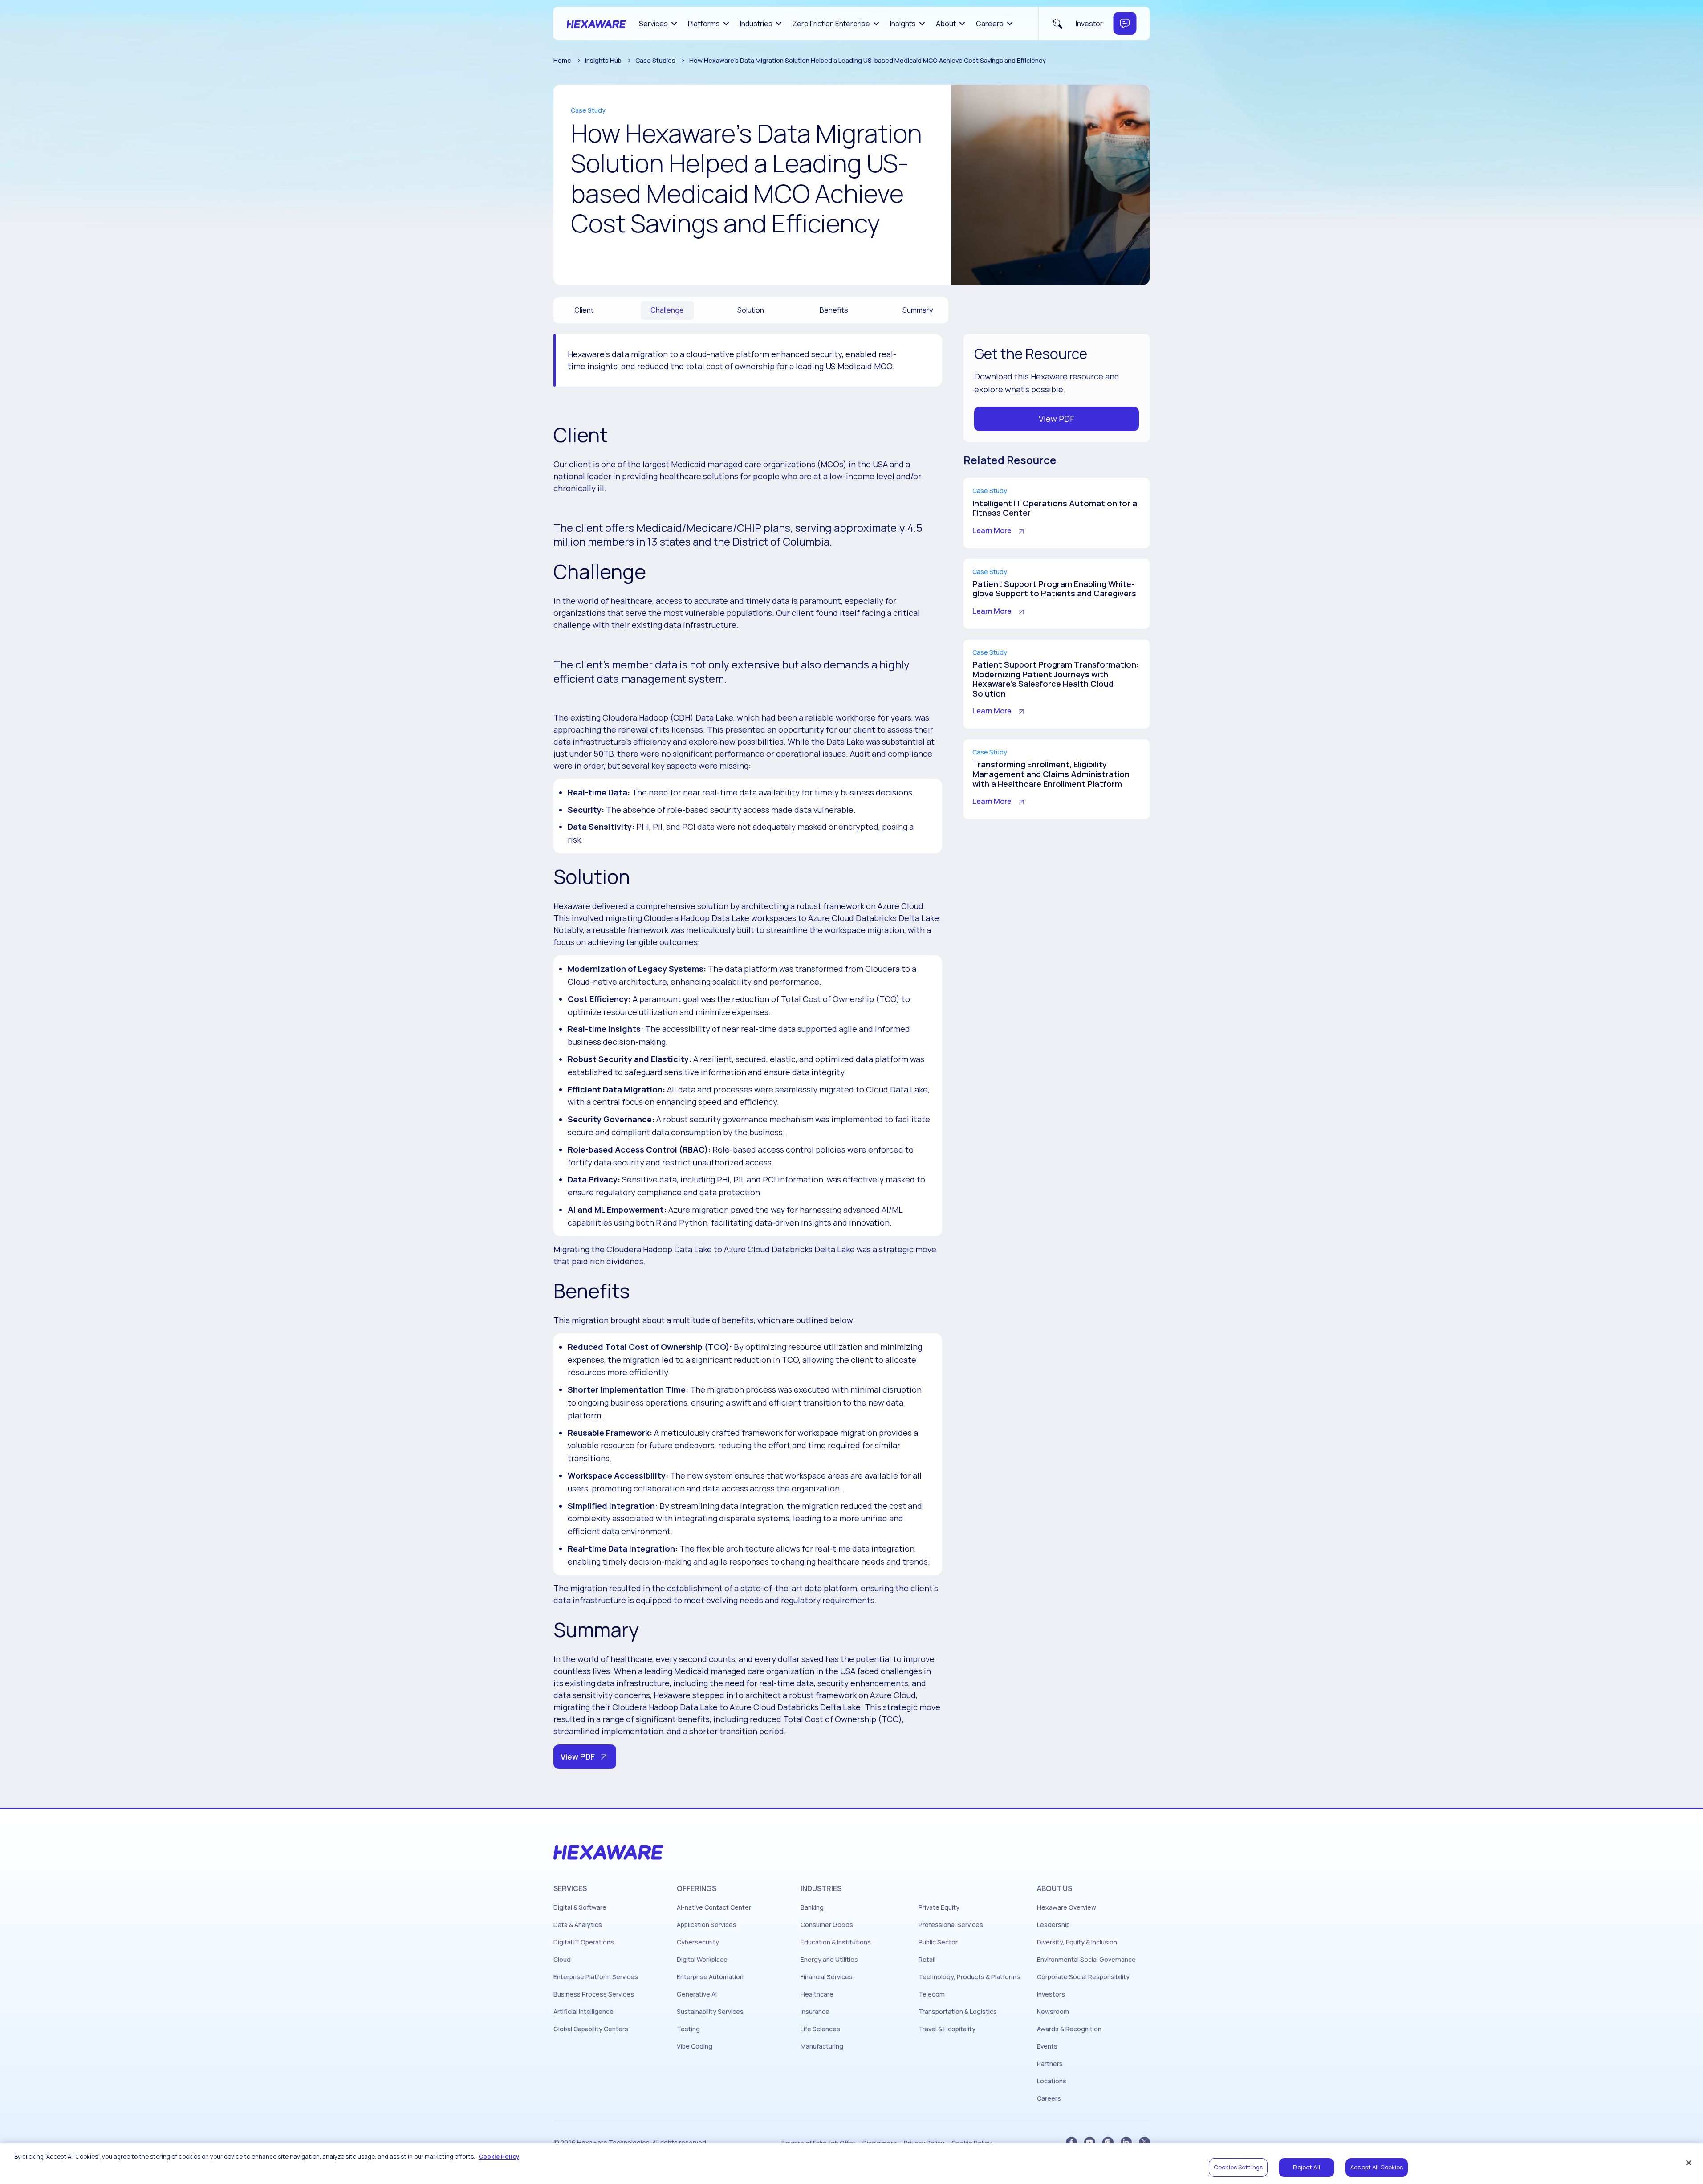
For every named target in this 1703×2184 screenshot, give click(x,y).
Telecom (932, 1994)
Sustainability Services (710, 2012)
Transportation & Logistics (958, 2012)
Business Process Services (594, 1994)
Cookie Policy (971, 2143)
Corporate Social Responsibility (1083, 1977)
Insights (903, 24)
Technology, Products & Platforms (969, 1977)
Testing (688, 2029)
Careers (990, 24)
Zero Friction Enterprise (831, 24)
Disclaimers (880, 2143)
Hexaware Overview (1067, 1907)
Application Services (707, 1925)
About (946, 24)
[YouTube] (1090, 2142)
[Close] (1689, 2163)
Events (1047, 2046)
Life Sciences (820, 2029)
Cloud (562, 1960)
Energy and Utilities (829, 1960)
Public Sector (938, 1942)
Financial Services (827, 1977)
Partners (1050, 2064)
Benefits (834, 310)
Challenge (667, 310)
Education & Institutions (836, 1942)
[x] (1144, 2142)
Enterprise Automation (710, 1977)
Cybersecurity (698, 1942)
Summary (918, 310)
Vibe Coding (695, 2046)
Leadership (1053, 1925)
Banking (812, 1907)
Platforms (704, 24)
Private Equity (939, 1907)
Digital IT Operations (584, 1942)
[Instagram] (1108, 2142)
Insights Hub (603, 60)
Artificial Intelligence (583, 2012)
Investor (1089, 24)
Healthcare (817, 1994)
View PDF (578, 1756)
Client (584, 310)
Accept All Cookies (1377, 2167)
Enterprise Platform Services (596, 1977)
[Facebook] (1071, 2142)
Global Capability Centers (591, 2029)
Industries (756, 24)
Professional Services (951, 1925)
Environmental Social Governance (1086, 1960)
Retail (927, 1960)
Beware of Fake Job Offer (818, 2143)
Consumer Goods (827, 1925)
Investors (1051, 1994)
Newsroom (1053, 2012)
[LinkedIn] (1126, 2142)
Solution (751, 310)
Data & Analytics (578, 1925)
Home (562, 60)
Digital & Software (580, 1907)
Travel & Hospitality (947, 2029)
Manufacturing (822, 2046)
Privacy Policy (924, 2143)
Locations (1052, 2081)
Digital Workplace (702, 1960)
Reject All (1306, 2167)
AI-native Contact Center (714, 1907)
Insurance (815, 2012)
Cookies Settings (1238, 2167)
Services (653, 24)
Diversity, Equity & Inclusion (1077, 1942)
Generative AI (697, 1994)
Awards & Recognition (1069, 2029)
